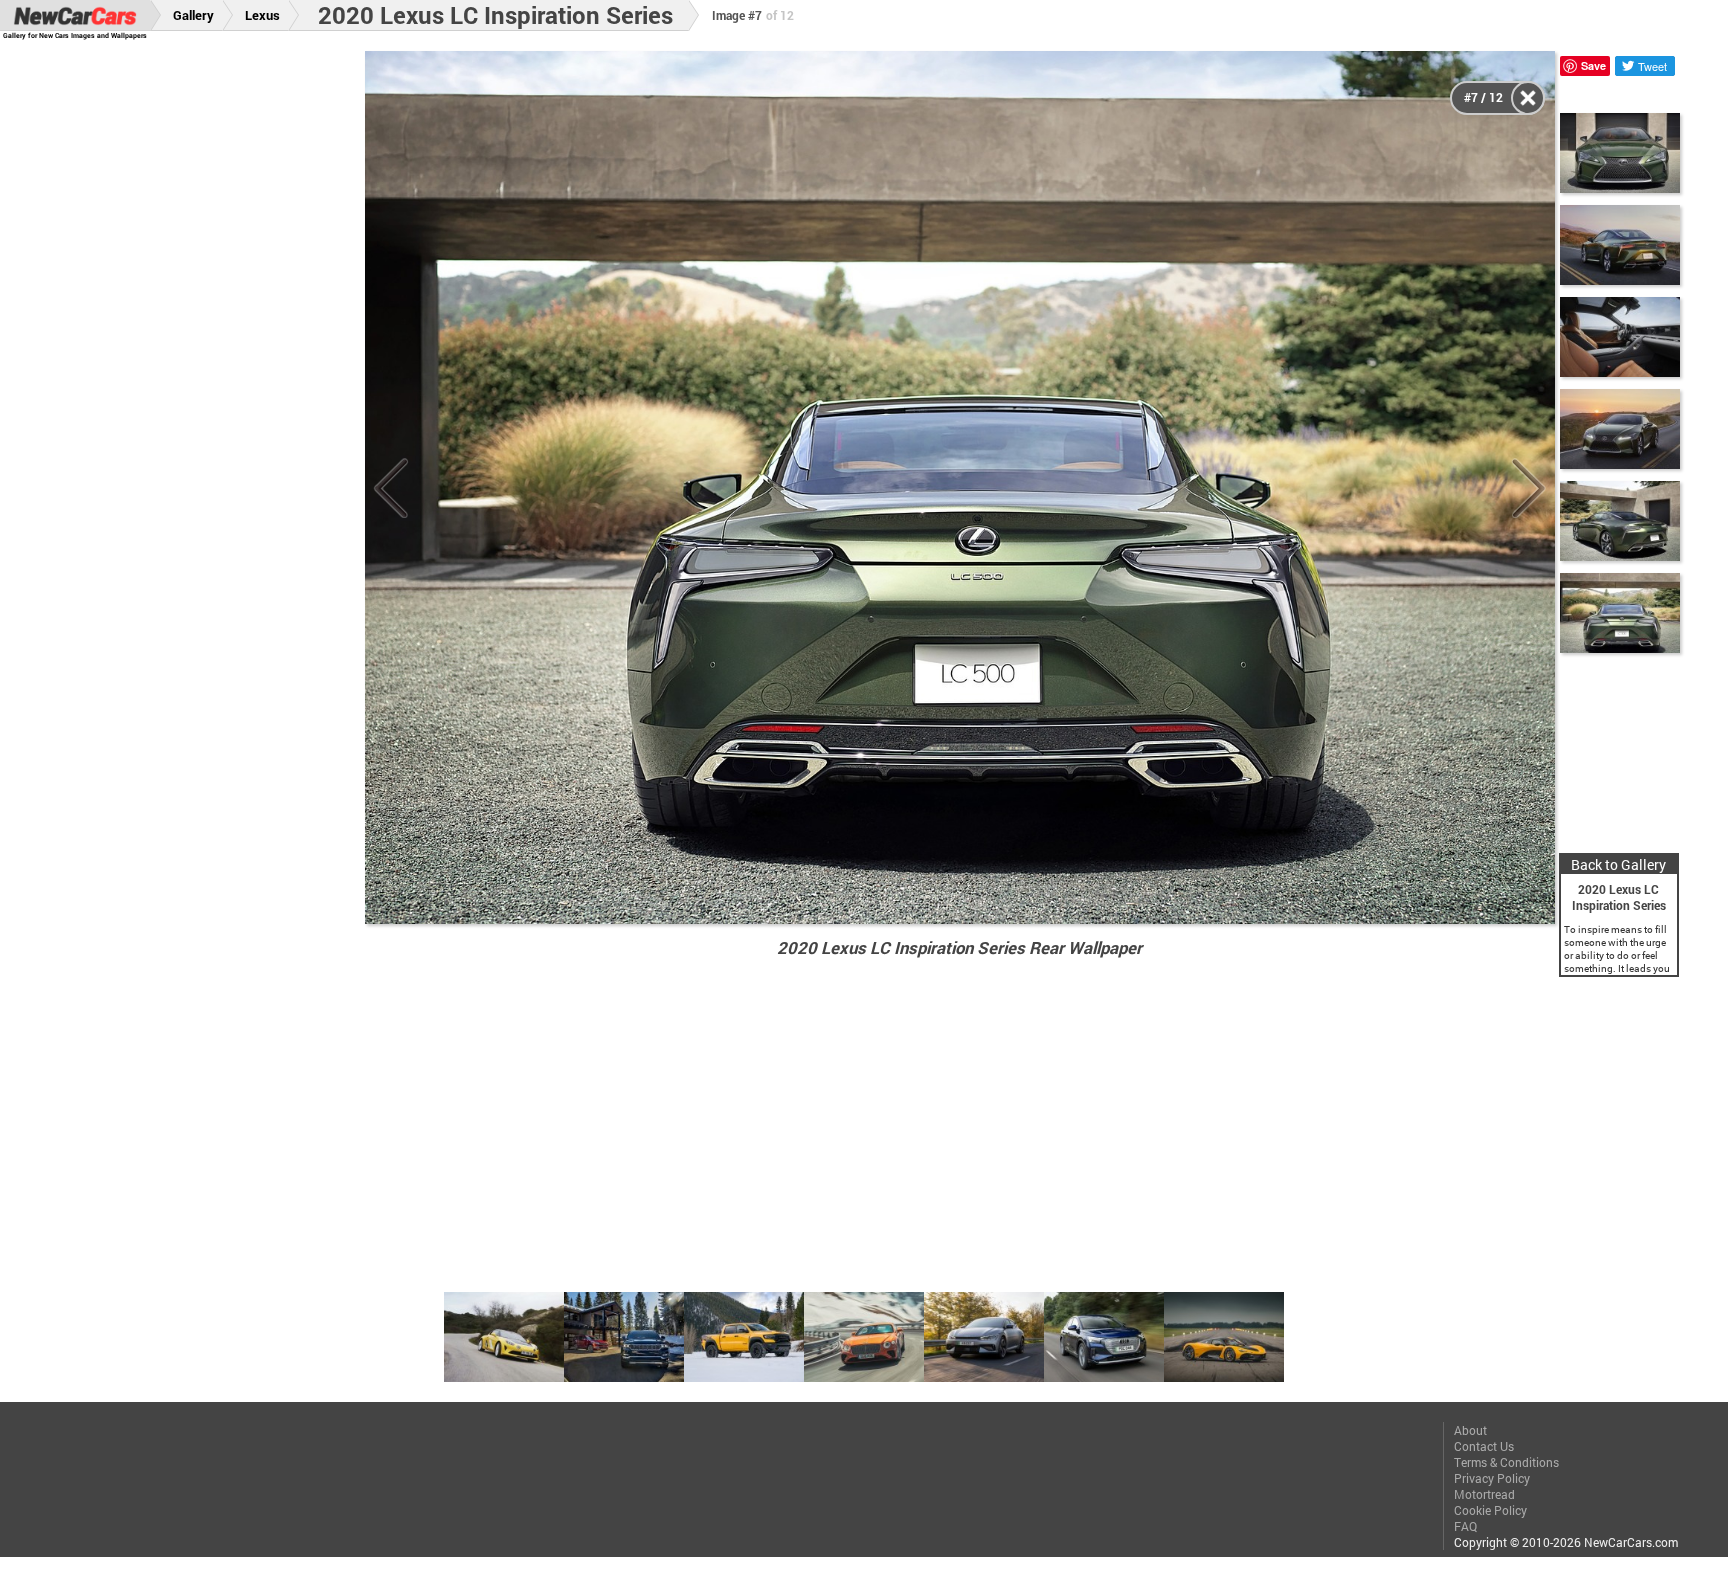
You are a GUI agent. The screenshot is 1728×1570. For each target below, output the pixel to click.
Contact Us (1484, 1446)
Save (1593, 65)
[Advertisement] (198, 351)
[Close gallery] (1528, 98)
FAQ (1465, 1526)
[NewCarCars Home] (75, 15)
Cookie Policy (1490, 1510)
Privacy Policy (1492, 1478)
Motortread (1484, 1494)
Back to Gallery (1618, 864)
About (1470, 1430)
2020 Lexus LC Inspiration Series (495, 15)
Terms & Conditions (1506, 1462)
